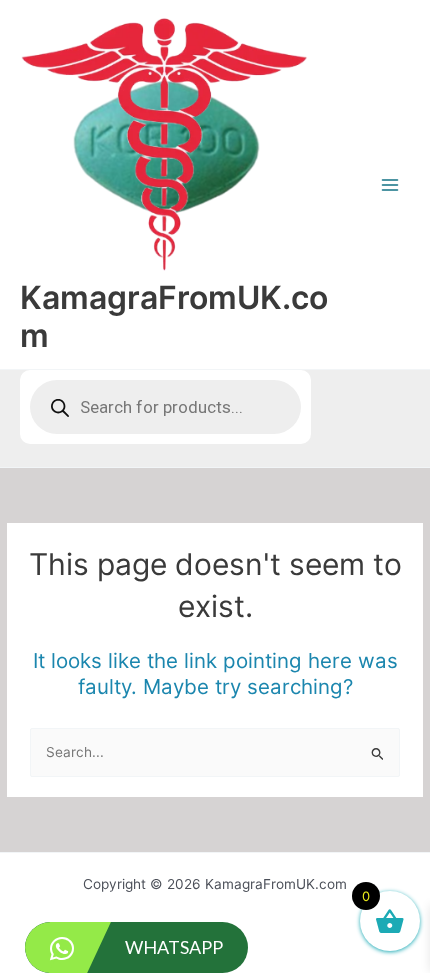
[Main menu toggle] (390, 184)
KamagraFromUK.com (174, 316)
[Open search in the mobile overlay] (165, 407)
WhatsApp (174, 947)
